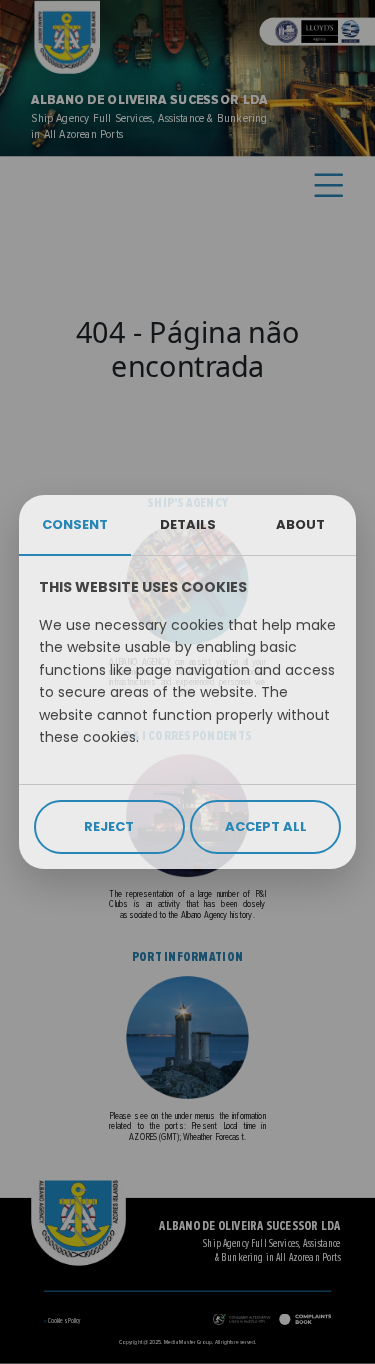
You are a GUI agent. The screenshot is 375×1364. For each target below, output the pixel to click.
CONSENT (75, 524)
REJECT (109, 826)
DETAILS (188, 524)
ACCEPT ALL (266, 826)
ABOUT (300, 524)
